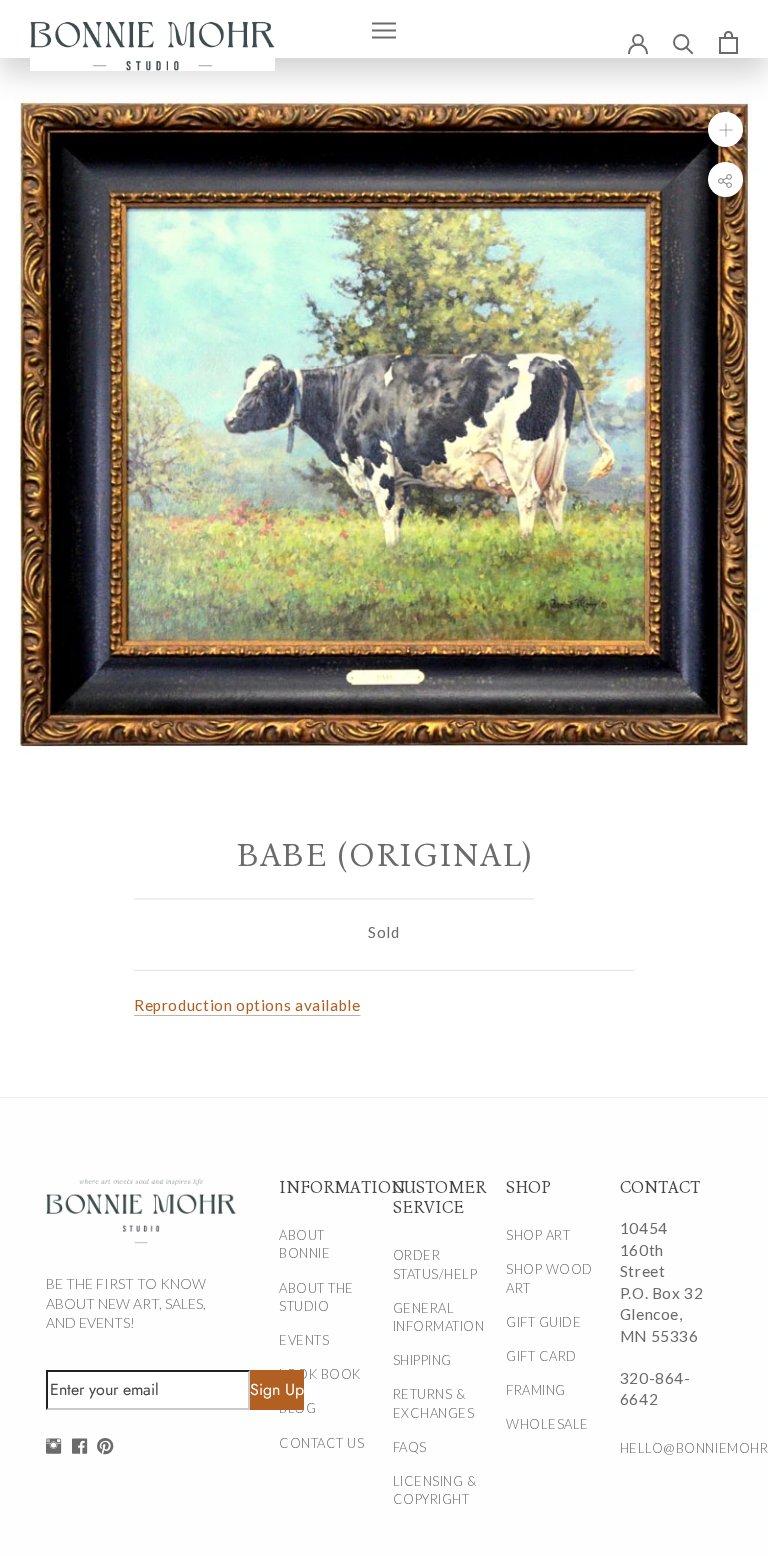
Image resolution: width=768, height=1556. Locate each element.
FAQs (410, 1447)
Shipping (422, 1360)
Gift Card (541, 1356)
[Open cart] (728, 42)
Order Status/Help (435, 1264)
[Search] (683, 42)
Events (304, 1340)
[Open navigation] (384, 29)
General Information (438, 1317)
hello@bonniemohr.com (665, 1448)
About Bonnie (304, 1244)
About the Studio (316, 1297)
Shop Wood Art (549, 1278)
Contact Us (321, 1443)
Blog (297, 1408)
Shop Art (538, 1235)
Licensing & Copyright (435, 1490)
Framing (536, 1390)
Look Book (320, 1374)
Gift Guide (543, 1322)
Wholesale (547, 1424)
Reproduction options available (247, 1005)
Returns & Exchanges (434, 1403)
